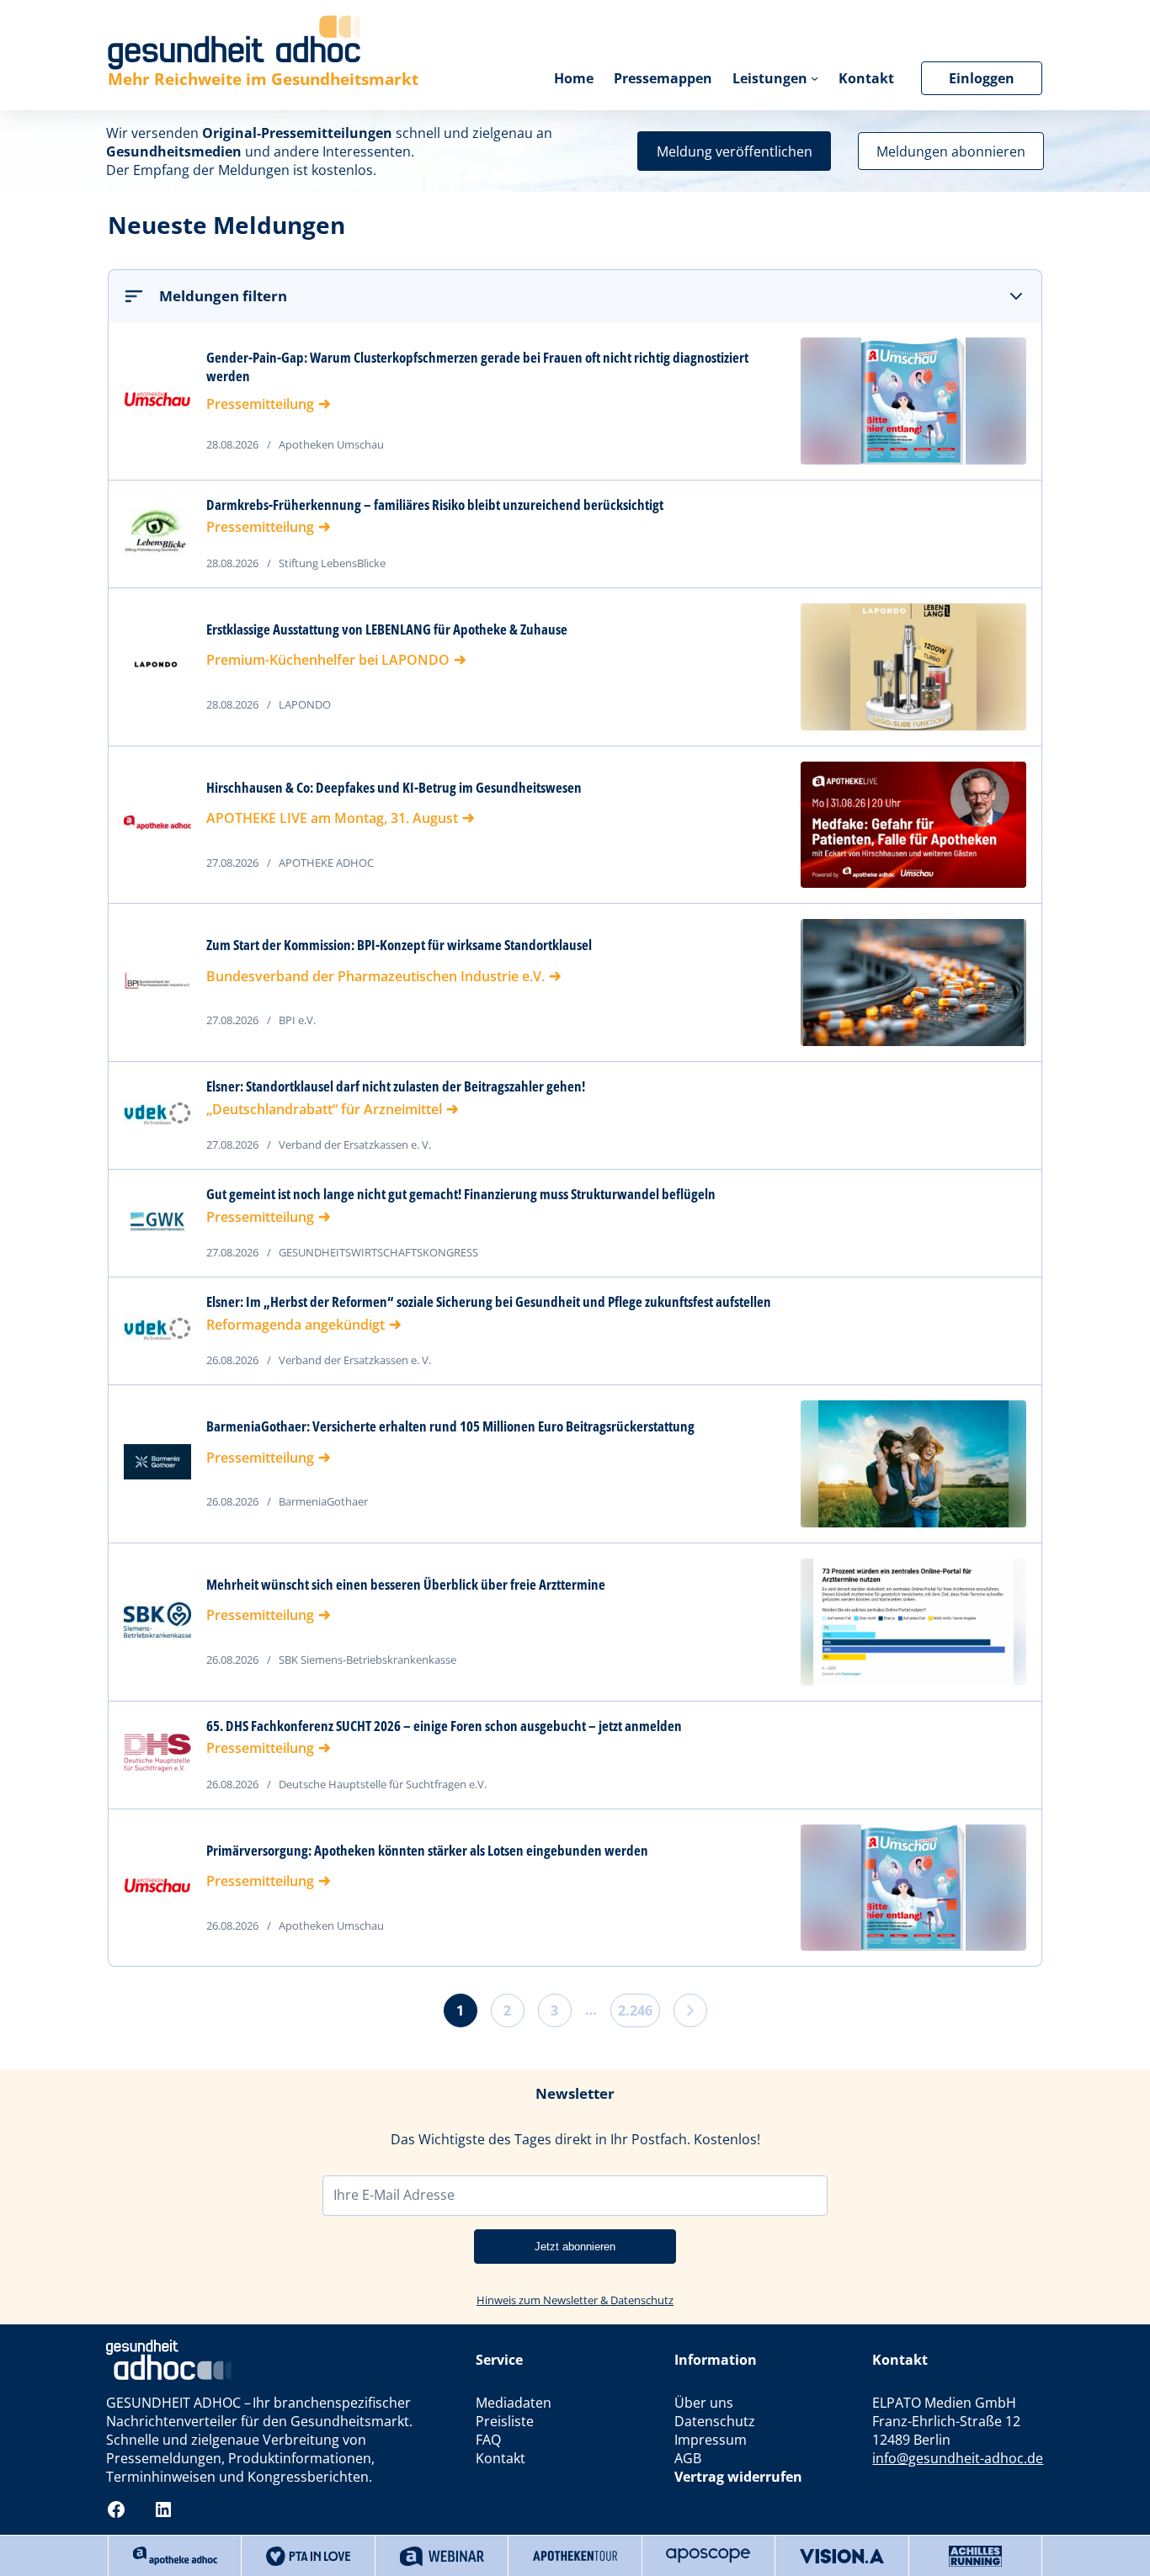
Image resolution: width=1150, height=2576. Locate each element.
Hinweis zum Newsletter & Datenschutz (575, 2300)
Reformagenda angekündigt (295, 1325)
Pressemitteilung (260, 404)
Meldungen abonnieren (951, 151)
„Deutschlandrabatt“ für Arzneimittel (324, 1109)
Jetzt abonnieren (575, 2247)
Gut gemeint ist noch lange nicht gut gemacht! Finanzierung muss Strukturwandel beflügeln (461, 1194)
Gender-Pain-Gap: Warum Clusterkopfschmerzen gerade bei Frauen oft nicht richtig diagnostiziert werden (477, 367)
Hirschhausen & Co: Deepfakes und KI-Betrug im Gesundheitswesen (394, 788)
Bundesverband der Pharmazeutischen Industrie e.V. (375, 976)
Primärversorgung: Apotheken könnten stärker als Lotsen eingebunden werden (427, 1851)
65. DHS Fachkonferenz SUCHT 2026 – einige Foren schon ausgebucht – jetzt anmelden (444, 1726)
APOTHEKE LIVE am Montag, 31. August (332, 818)
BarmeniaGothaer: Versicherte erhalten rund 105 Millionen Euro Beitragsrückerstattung (450, 1426)
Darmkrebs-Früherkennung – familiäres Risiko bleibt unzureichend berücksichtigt (435, 505)
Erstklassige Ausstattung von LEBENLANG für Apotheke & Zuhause (387, 629)
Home (574, 78)
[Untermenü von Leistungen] (815, 78)
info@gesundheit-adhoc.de (958, 2458)
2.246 (635, 2010)
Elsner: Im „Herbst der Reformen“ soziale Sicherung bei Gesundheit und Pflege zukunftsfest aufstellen (489, 1302)
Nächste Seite (690, 2010)
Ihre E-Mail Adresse (394, 2195)
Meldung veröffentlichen (735, 151)
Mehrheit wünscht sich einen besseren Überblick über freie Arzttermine (406, 1585)
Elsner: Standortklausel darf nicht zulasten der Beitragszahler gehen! (396, 1086)
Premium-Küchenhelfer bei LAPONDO (328, 660)
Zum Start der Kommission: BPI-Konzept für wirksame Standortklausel (399, 945)
